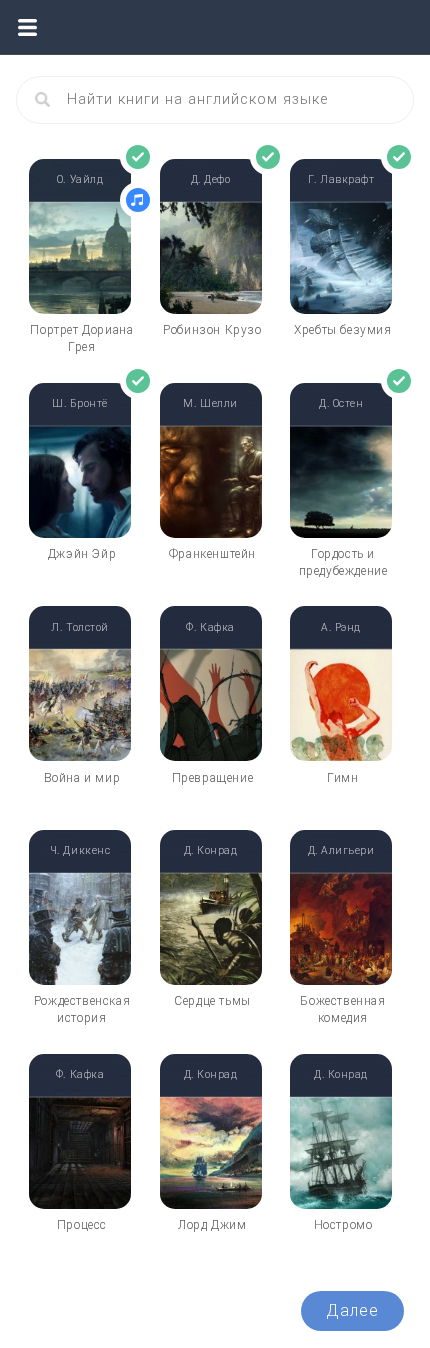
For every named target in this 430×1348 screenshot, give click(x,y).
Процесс (82, 1225)
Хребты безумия (342, 330)
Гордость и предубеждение (343, 562)
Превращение (213, 778)
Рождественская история (82, 1009)
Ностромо (343, 1225)
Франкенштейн (212, 554)
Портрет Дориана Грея (81, 338)
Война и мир (82, 778)
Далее (352, 1310)
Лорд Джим (212, 1225)
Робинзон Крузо (212, 330)
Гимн (342, 778)
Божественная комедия (342, 1009)
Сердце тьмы (212, 1001)
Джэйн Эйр (82, 554)
